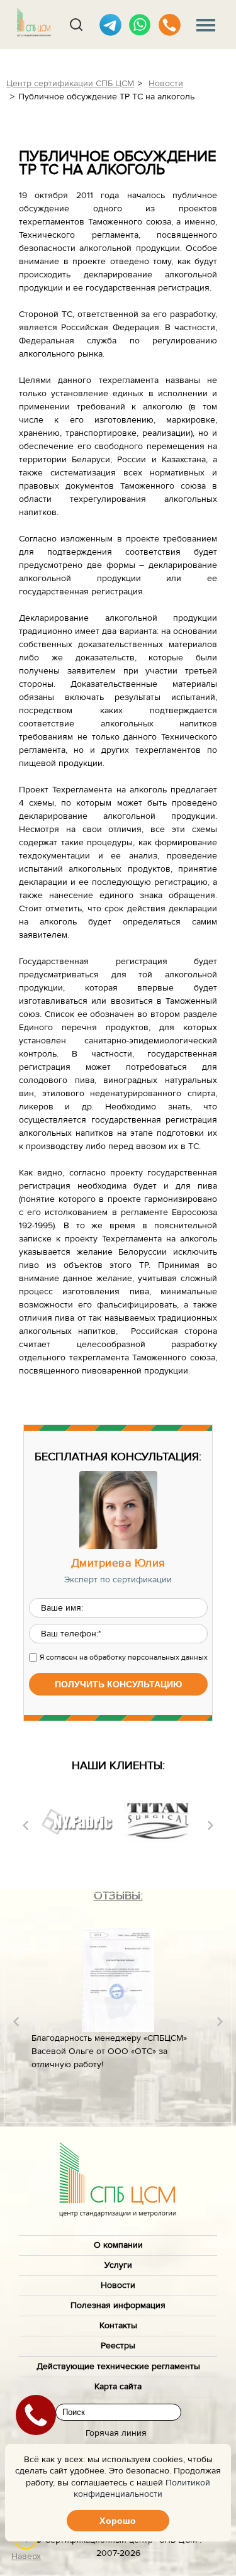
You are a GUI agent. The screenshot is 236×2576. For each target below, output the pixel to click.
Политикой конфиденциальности (142, 2489)
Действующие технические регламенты (118, 2367)
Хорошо (118, 2521)
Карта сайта (118, 2387)
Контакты (118, 2326)
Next (211, 1825)
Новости (118, 2285)
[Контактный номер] (170, 25)
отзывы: (118, 1896)
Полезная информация (118, 2306)
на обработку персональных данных (143, 1657)
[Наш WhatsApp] (140, 25)
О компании (118, 2245)
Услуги (118, 2265)
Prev (25, 1825)
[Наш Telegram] (110, 25)
